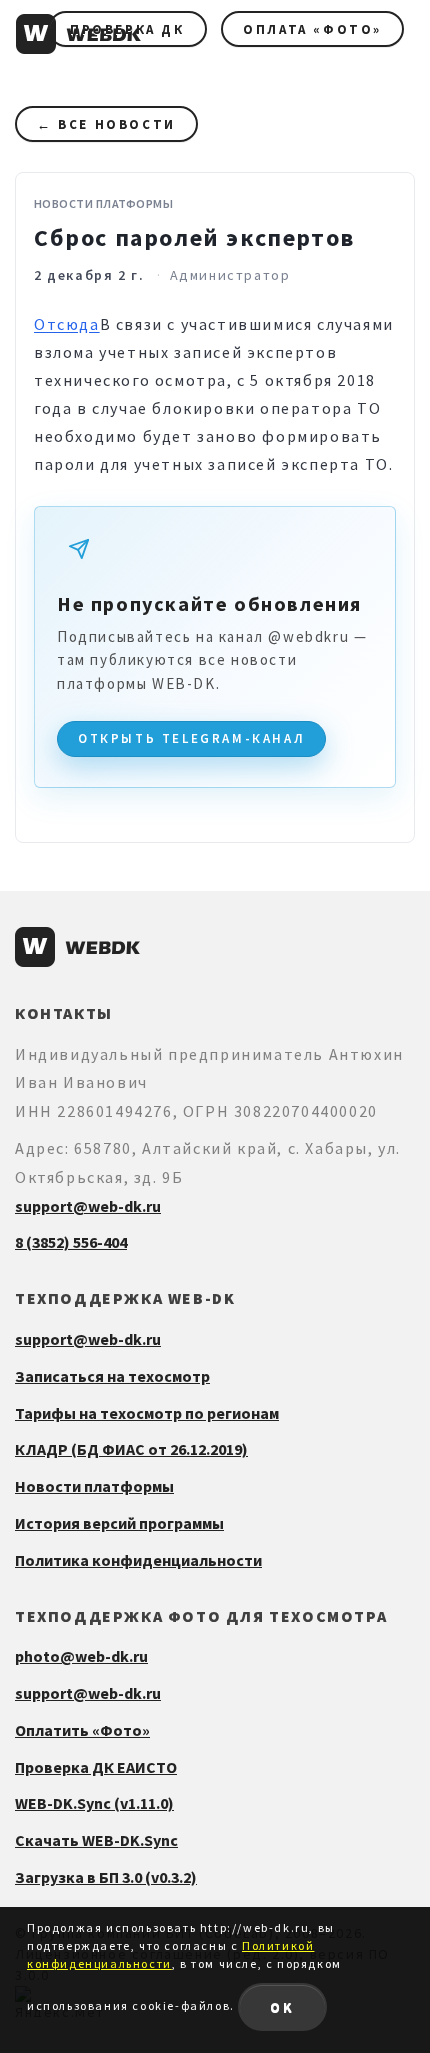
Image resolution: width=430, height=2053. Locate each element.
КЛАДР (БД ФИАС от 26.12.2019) (131, 1449)
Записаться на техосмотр (112, 1376)
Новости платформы (94, 1486)
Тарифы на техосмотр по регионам (147, 1413)
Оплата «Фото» (312, 29)
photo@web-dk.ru (81, 1656)
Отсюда (67, 324)
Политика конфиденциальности (138, 1560)
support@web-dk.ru (88, 1206)
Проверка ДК (127, 29)
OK (282, 2007)
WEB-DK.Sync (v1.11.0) (94, 1803)
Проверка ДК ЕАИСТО (96, 1767)
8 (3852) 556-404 (71, 1242)
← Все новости (106, 124)
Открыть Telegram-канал (191, 738)
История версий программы (119, 1523)
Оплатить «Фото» (82, 1730)
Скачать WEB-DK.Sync (96, 1840)
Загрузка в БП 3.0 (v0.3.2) (106, 1877)
